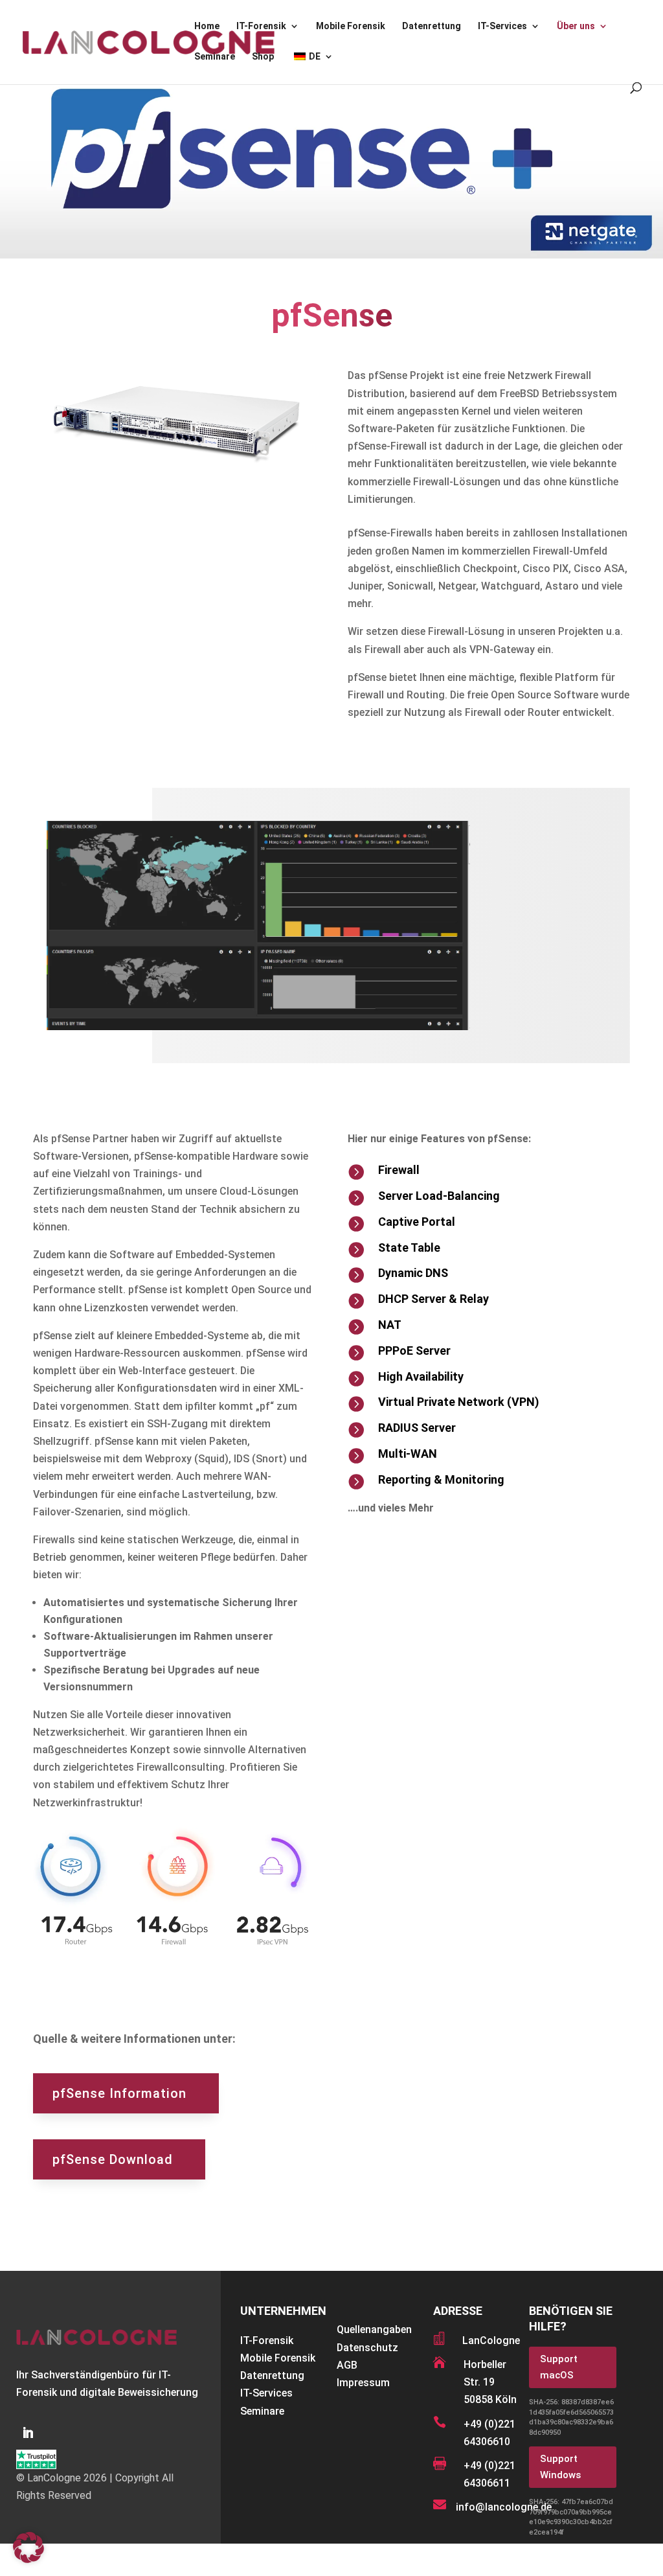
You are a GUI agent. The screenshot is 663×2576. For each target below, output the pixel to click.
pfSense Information (119, 2093)
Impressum (363, 2383)
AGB (347, 2365)
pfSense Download (113, 2159)
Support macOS (559, 2367)
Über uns (576, 26)
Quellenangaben (374, 2329)
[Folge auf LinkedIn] (28, 2433)
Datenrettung (432, 26)
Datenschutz (367, 2348)
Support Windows (560, 2467)
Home (207, 26)
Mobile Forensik (351, 26)
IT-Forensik (261, 26)
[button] (28, 2547)
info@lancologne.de (504, 2507)
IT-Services (502, 26)
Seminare (215, 57)
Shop (263, 57)
